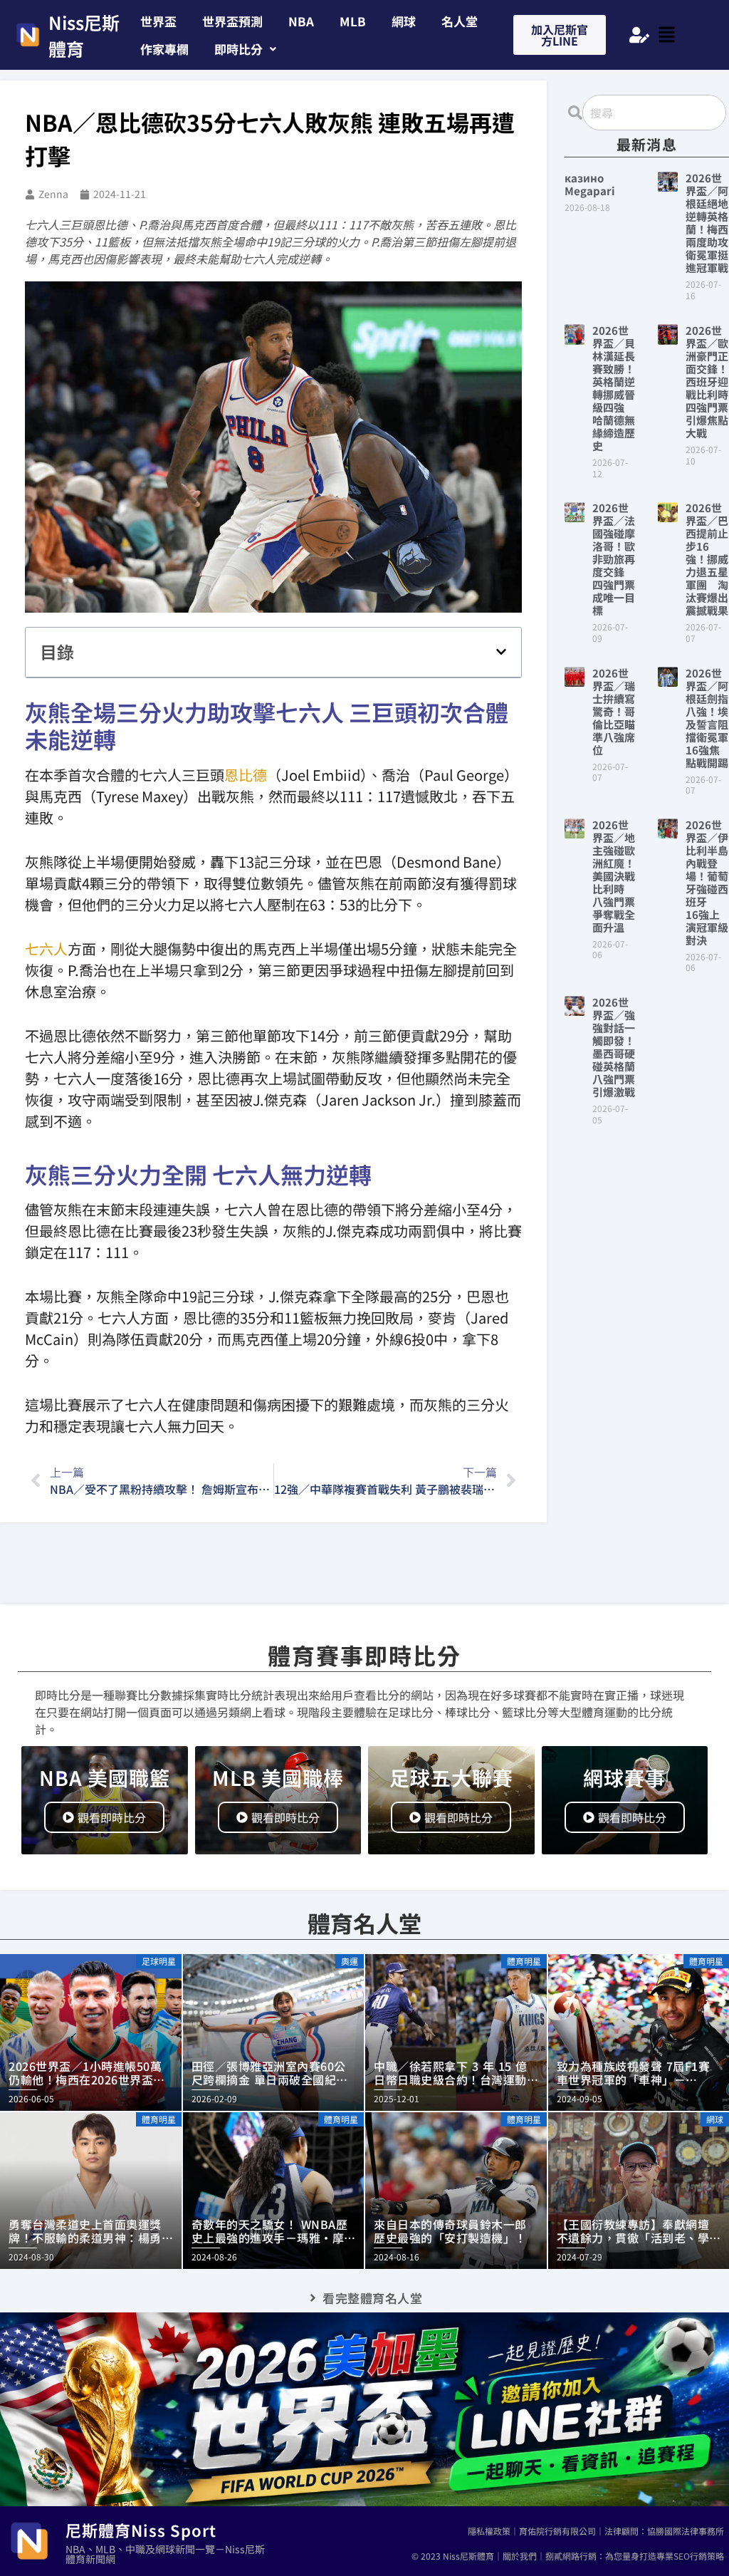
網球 (404, 21)
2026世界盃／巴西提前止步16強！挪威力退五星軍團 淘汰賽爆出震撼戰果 (707, 559)
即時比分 (238, 49)
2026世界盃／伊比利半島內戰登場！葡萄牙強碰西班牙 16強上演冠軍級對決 (707, 882)
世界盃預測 (232, 21)
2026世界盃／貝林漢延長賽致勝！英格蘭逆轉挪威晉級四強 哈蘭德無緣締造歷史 (614, 388)
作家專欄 (164, 49)
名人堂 (460, 21)
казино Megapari (590, 184)
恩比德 (246, 775)
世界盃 (158, 21)
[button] (245, 49)
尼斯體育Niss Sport (141, 2530)
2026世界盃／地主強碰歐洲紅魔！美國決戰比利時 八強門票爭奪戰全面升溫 (614, 876)
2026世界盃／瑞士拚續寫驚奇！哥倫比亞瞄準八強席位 (614, 711)
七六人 (46, 949)
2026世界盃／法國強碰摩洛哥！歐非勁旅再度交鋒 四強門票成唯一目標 (614, 559)
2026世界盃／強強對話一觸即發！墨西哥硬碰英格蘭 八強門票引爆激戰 (619, 1047)
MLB (353, 21)
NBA (301, 21)
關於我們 (520, 2556)
